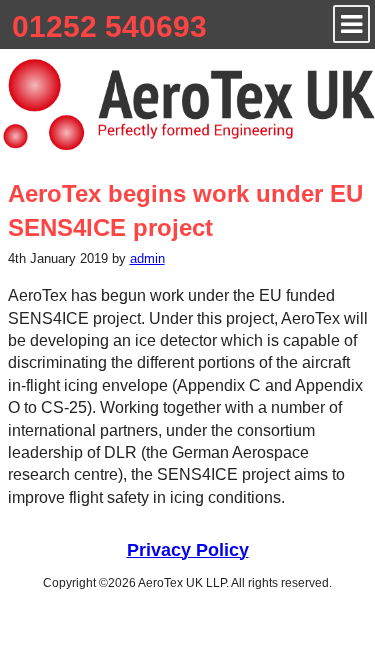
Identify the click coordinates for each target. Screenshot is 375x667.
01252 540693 (109, 26)
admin (147, 258)
